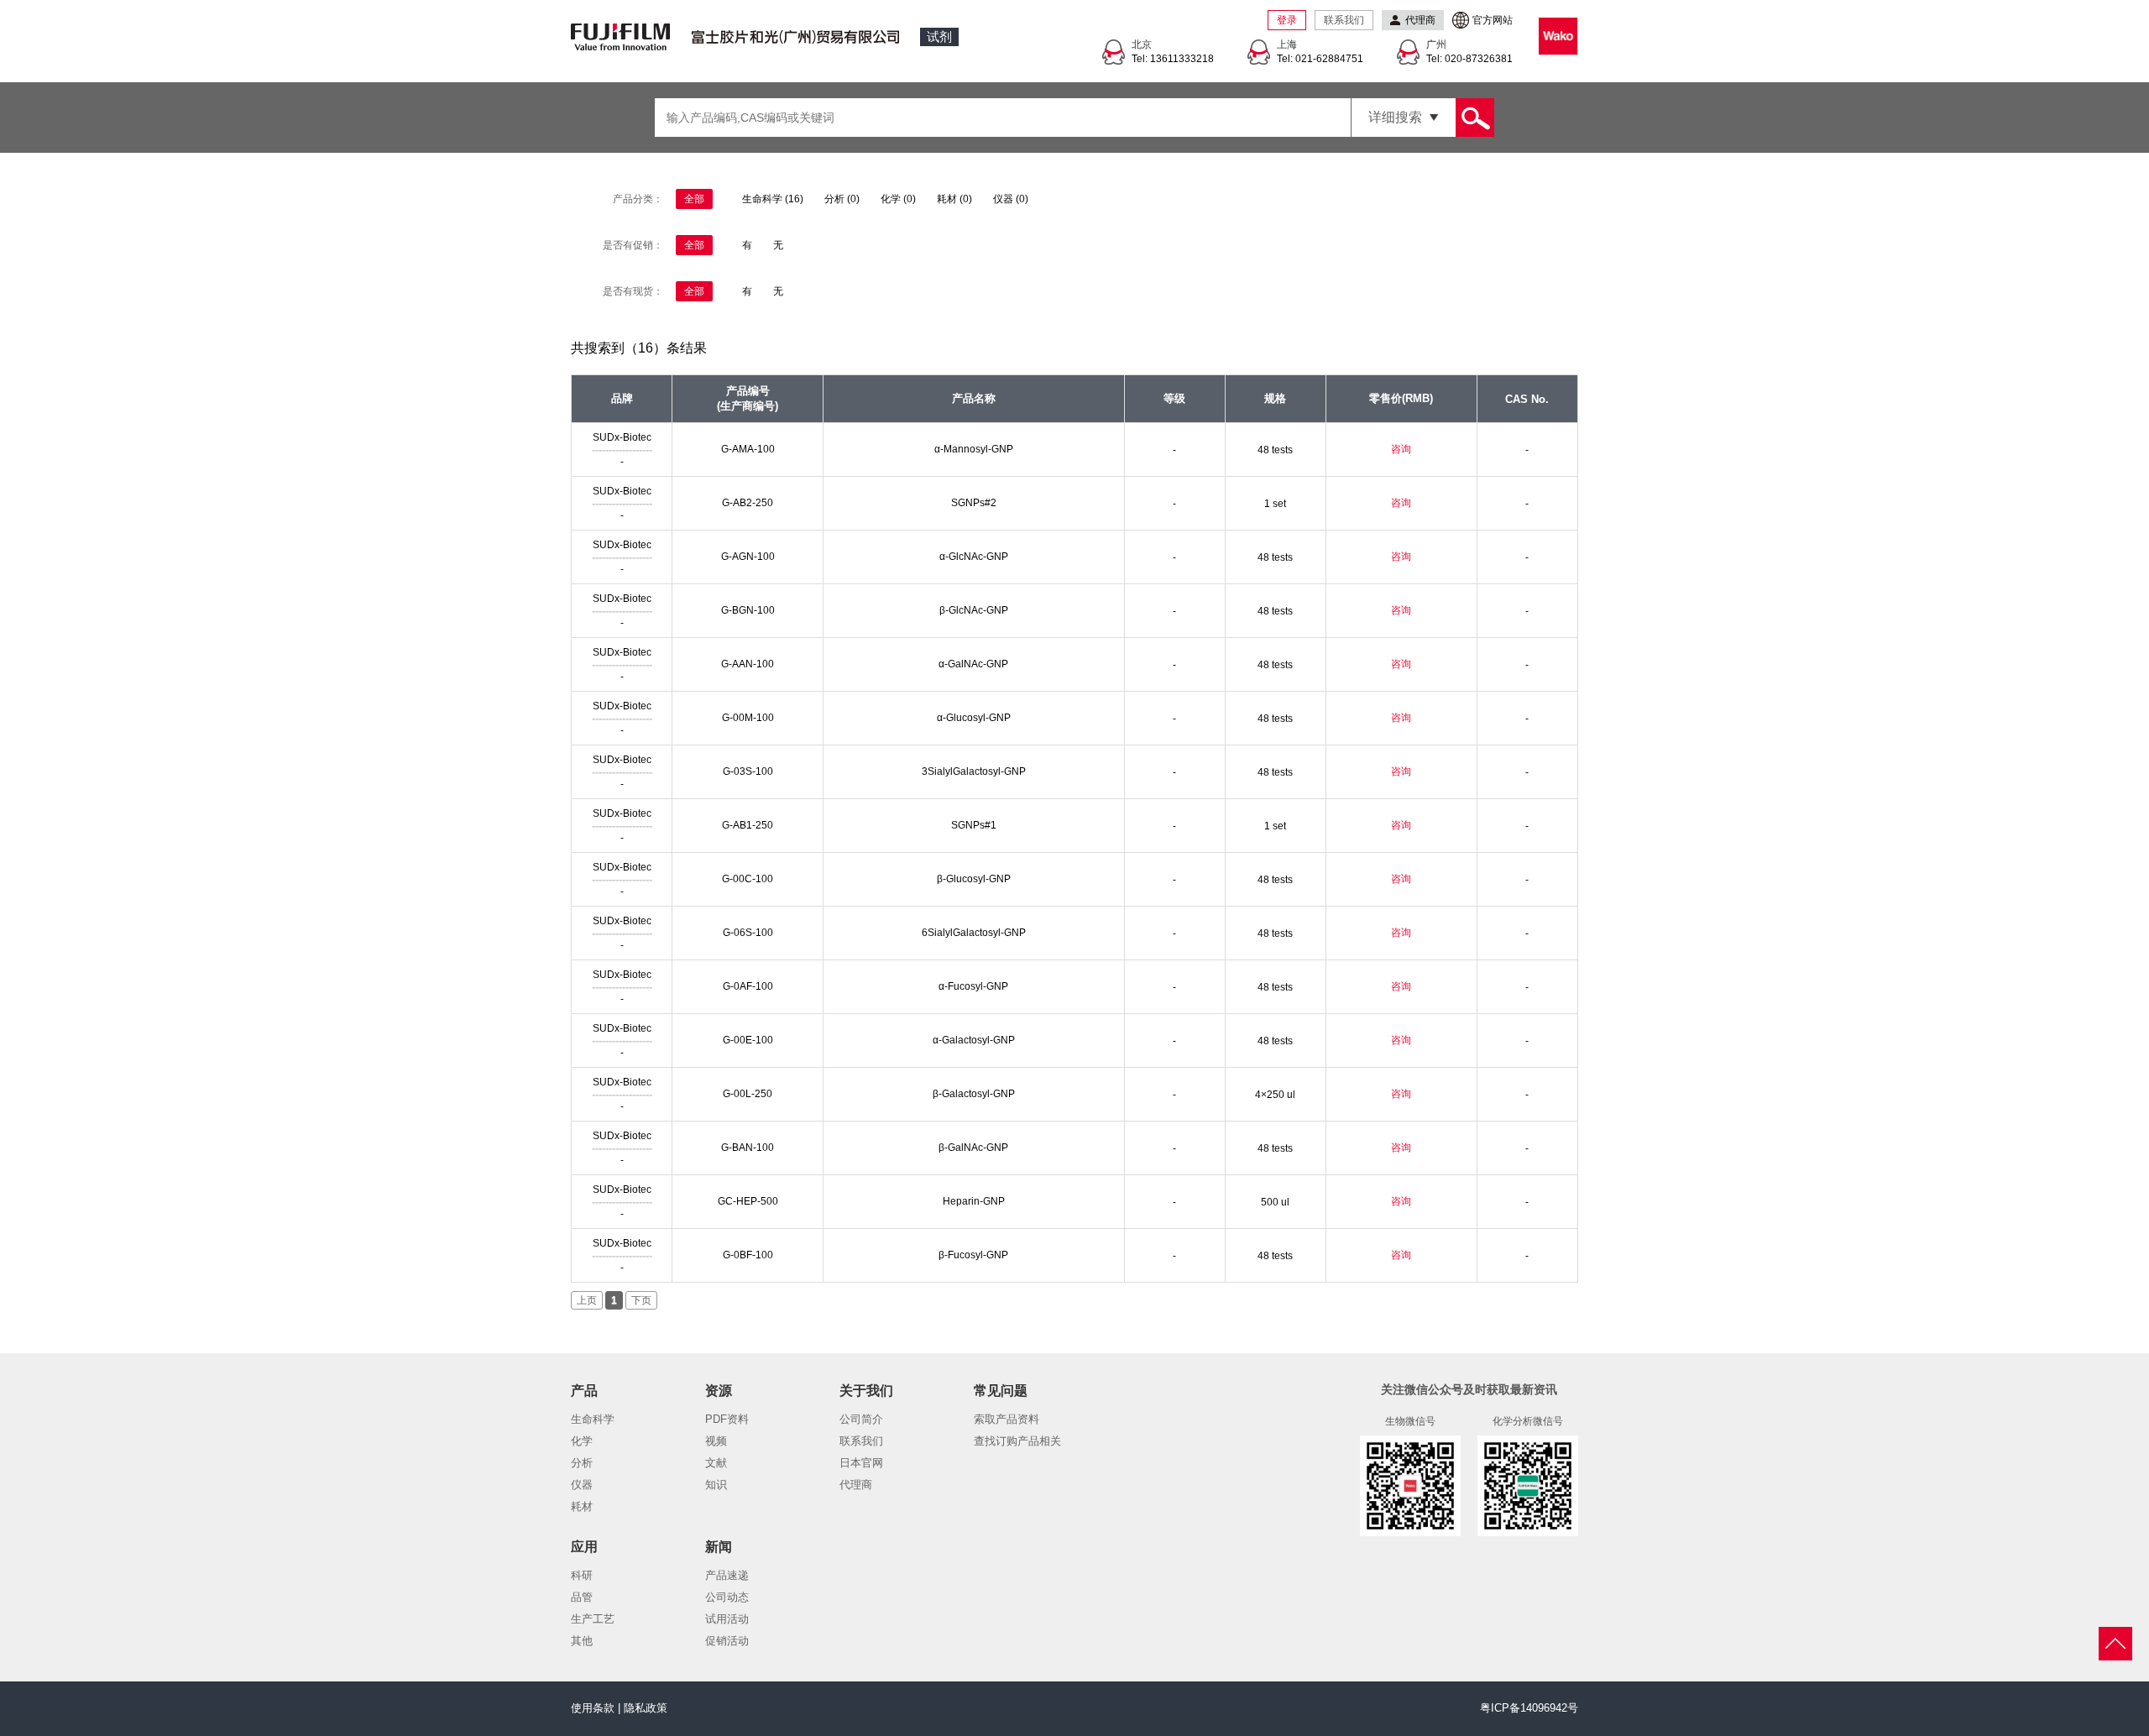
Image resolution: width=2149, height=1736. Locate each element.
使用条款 (593, 1708)
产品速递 (727, 1575)
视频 (716, 1441)
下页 (641, 1300)
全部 (694, 199)
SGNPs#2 (974, 503)
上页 (587, 1300)
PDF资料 (727, 1419)
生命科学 (593, 1419)
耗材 (582, 1506)
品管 (582, 1597)
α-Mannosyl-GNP (974, 449)
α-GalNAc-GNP (973, 664)
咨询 (1401, 449)
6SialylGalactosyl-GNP (974, 933)
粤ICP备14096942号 (1529, 1708)
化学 (582, 1441)
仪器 (582, 1485)
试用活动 (727, 1619)
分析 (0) (842, 199)
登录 (1287, 20)
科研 (582, 1575)
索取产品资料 (1007, 1419)
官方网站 (1493, 20)
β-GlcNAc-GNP (974, 610)
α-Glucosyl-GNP (974, 718)
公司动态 (727, 1597)
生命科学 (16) (773, 199)
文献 (716, 1463)
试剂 (939, 37)
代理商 (856, 1485)
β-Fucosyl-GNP (973, 1255)
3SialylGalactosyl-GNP (974, 771)
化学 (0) (898, 199)
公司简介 (861, 1419)
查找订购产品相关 (1017, 1441)
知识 (716, 1485)
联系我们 (1344, 20)
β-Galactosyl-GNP (974, 1094)
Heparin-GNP (974, 1201)
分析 (582, 1463)
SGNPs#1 (974, 825)
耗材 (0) (954, 199)
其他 (582, 1641)
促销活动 (727, 1641)
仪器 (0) (1011, 199)
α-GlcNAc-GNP (974, 557)
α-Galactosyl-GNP (974, 1040)
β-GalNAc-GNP (973, 1148)
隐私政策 (646, 1708)
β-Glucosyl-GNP (974, 879)
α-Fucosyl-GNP (973, 986)
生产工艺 (593, 1619)
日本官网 (861, 1463)
